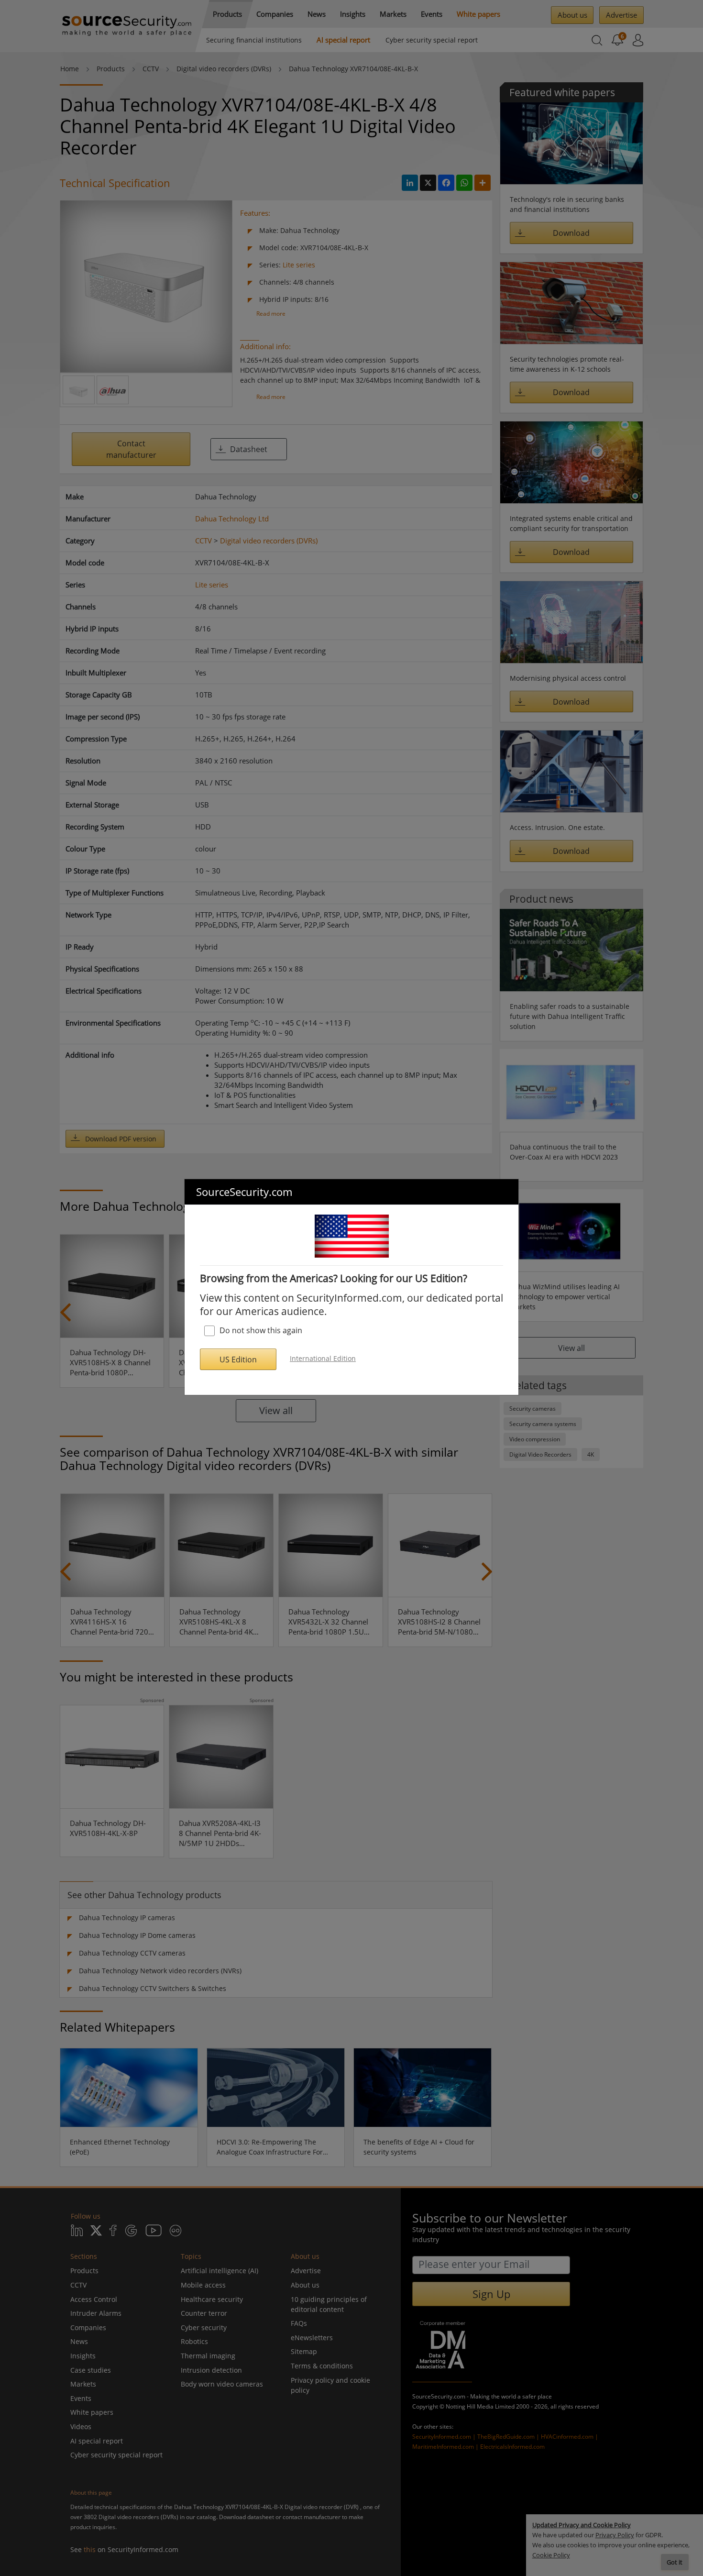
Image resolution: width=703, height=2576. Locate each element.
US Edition (238, 1360)
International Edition (323, 1358)
